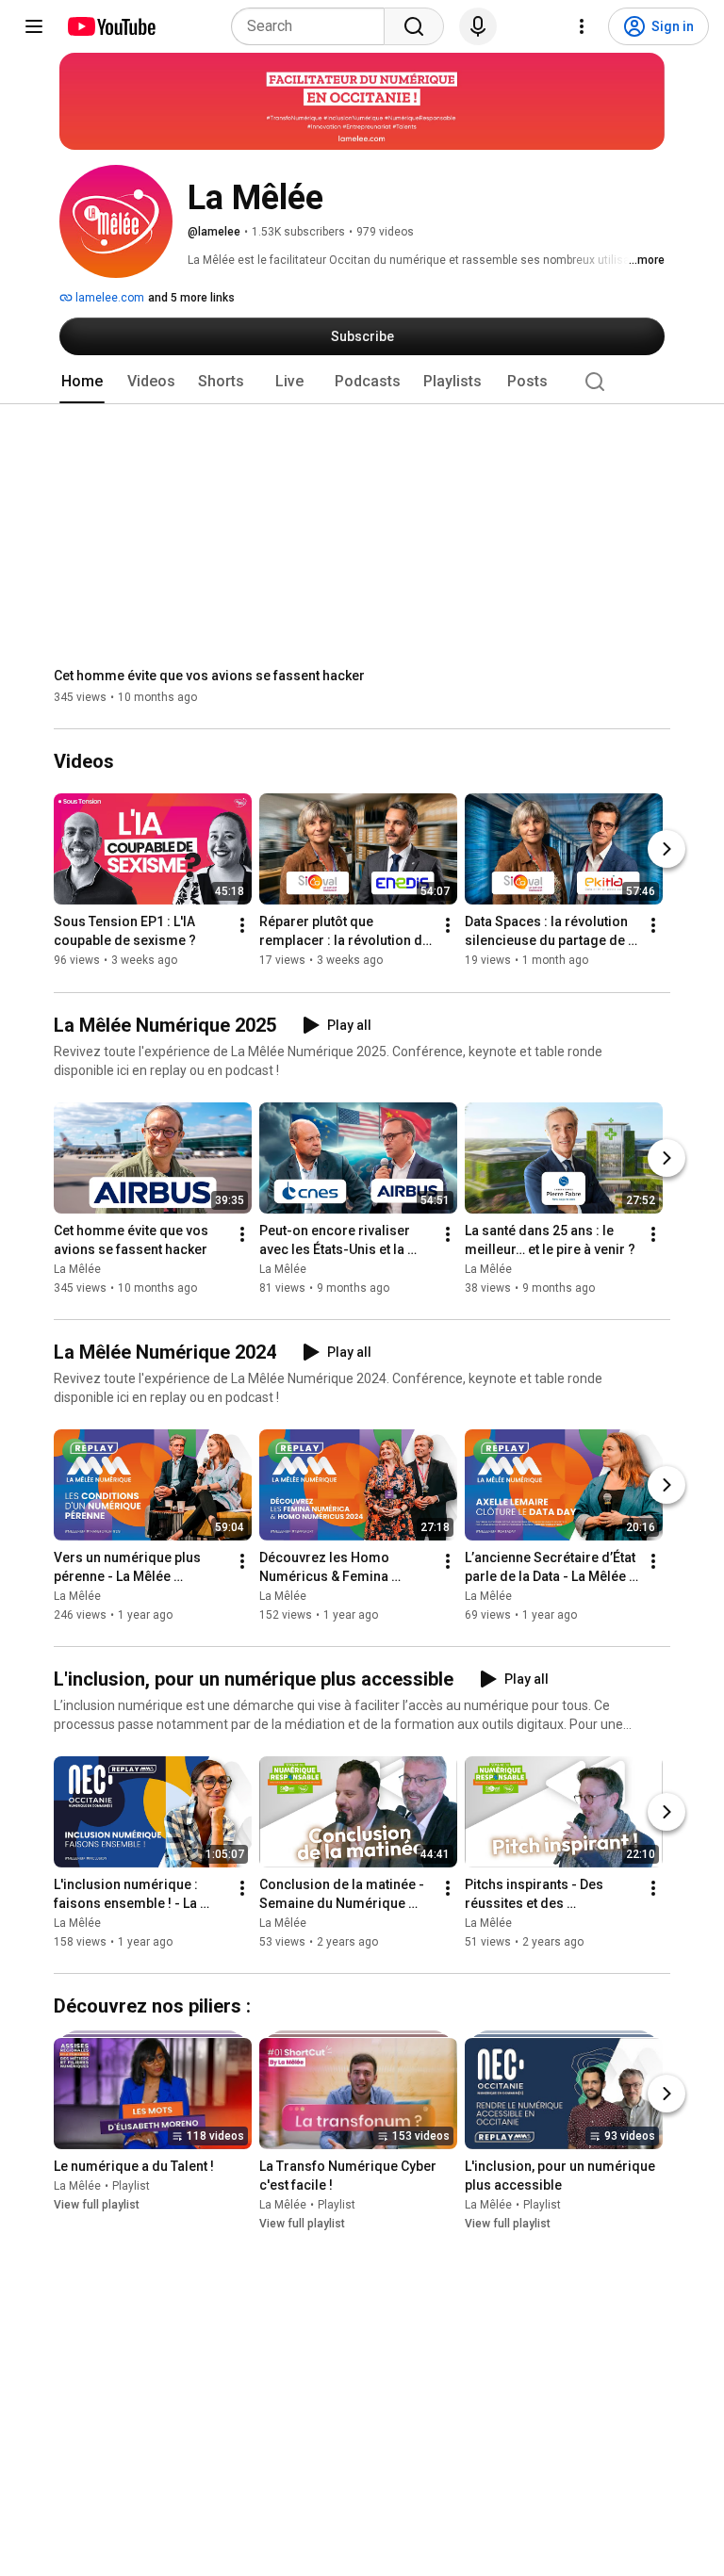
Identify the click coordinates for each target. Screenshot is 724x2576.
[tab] (82, 382)
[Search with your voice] (478, 26)
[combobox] (313, 26)
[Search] (414, 26)
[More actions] (242, 926)
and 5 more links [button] (191, 298)
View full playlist (97, 2205)
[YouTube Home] (111, 26)
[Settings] (582, 26)
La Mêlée (77, 1269)
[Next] (666, 850)
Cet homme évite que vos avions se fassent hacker (209, 676)
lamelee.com (108, 298)
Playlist (131, 2186)
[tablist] (362, 382)
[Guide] (34, 26)
